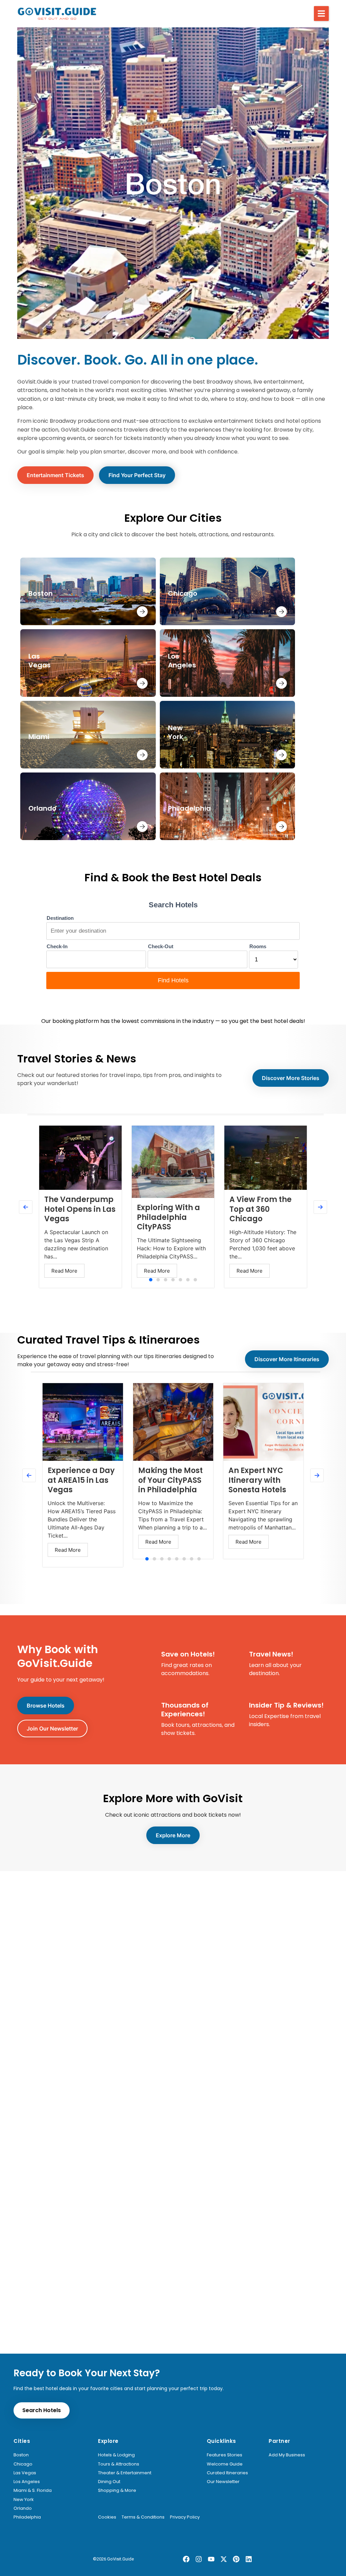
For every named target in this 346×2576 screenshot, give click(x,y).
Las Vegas (25, 2473)
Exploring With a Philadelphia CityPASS (168, 1217)
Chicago (23, 2464)
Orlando (23, 2508)
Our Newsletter (223, 2482)
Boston (21, 2455)
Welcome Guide (225, 2464)
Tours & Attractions (119, 2464)
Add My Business (287, 2455)
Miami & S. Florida (33, 2491)
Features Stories (225, 2455)
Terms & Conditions (143, 2517)
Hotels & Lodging (116, 2455)
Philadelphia (27, 2517)
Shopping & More (117, 2491)
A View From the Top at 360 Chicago (261, 1209)
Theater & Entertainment (125, 2473)
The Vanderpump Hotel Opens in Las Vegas (80, 1209)
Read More (64, 1271)
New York (24, 2500)
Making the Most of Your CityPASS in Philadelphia (170, 1480)
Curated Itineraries (227, 2473)
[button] (321, 14)
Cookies (107, 2517)
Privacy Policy (185, 2517)
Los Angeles (27, 2482)
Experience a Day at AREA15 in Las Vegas (81, 1480)
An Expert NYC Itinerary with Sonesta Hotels (257, 1480)
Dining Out (109, 2482)
